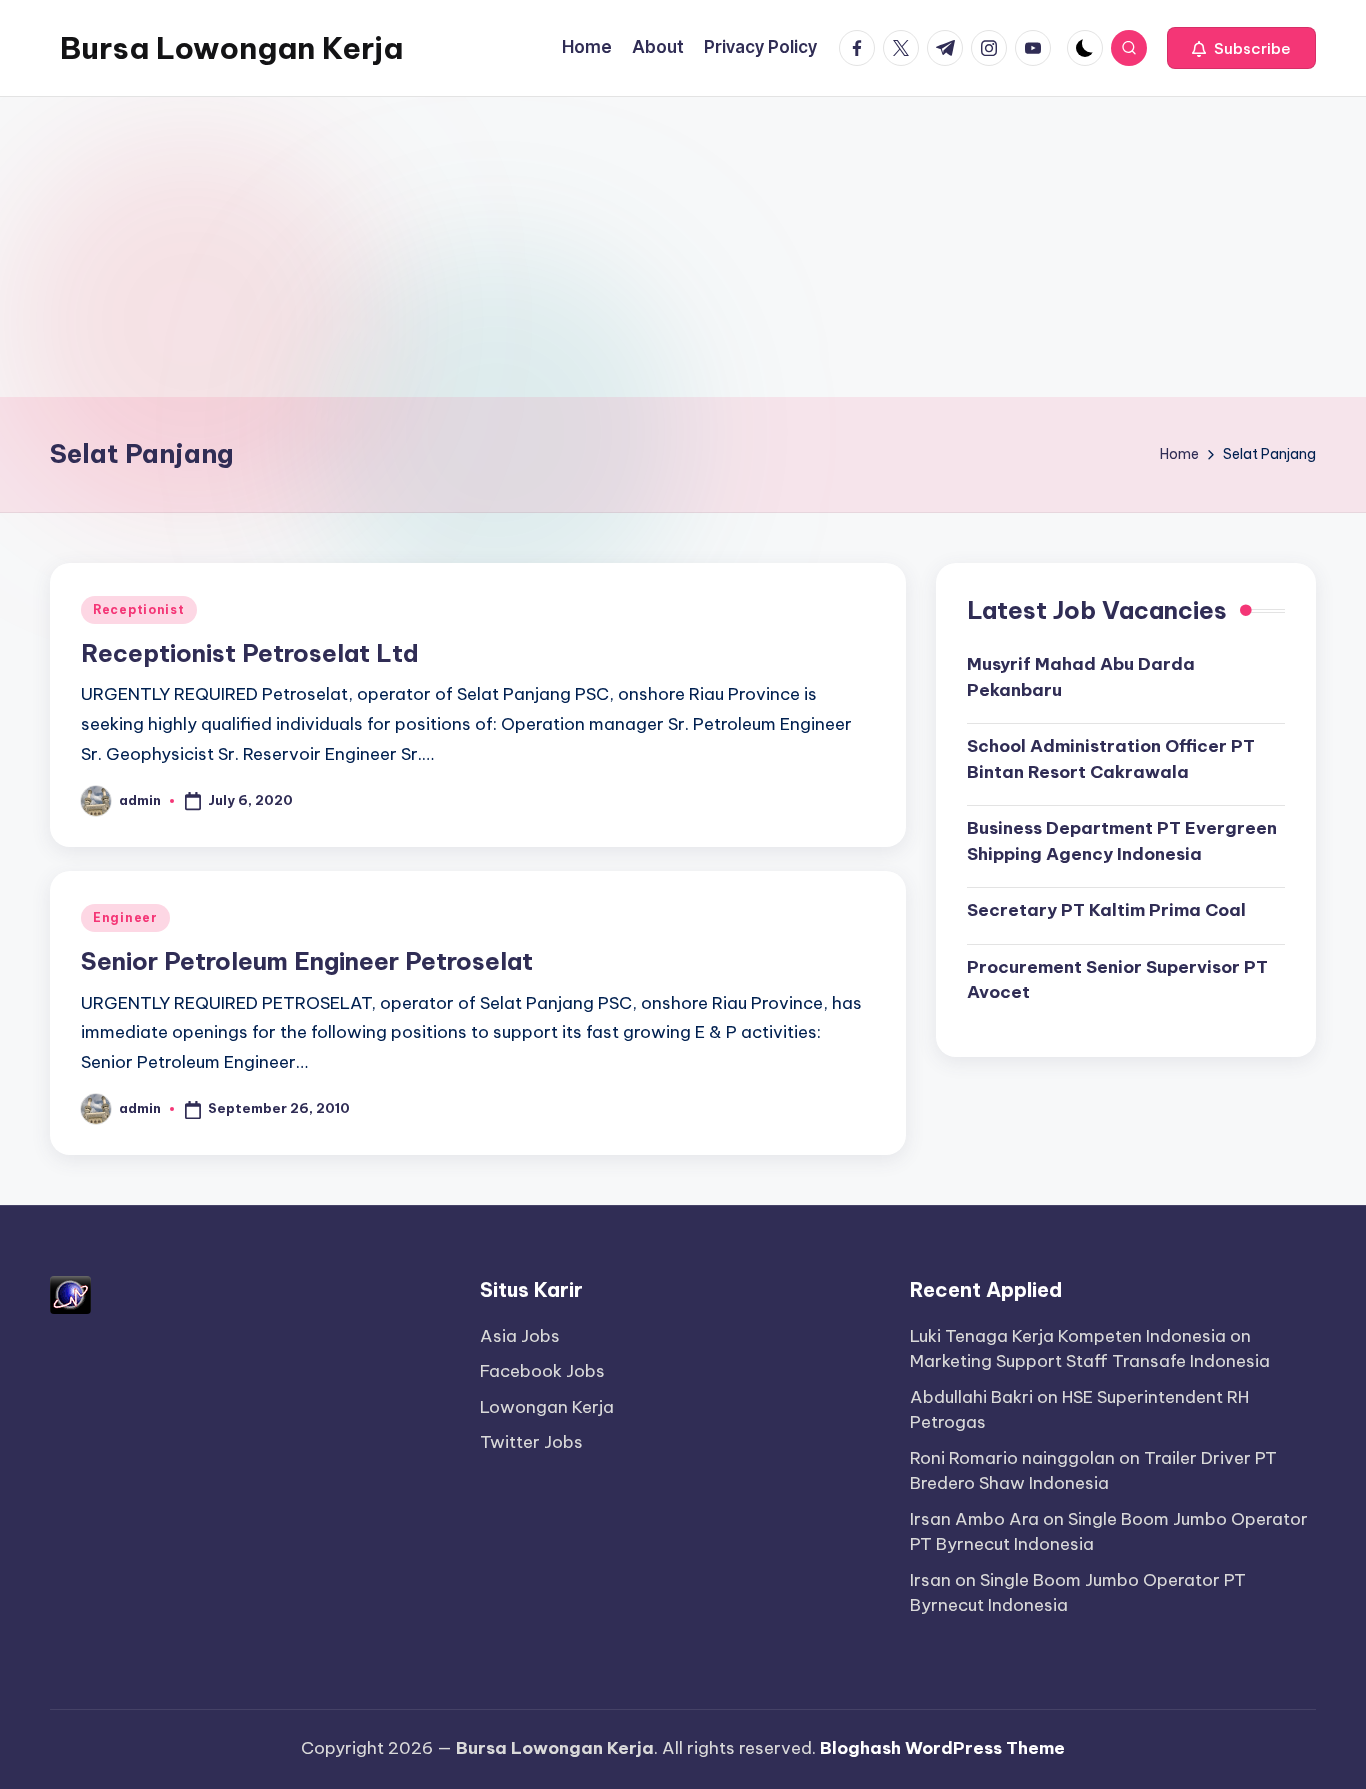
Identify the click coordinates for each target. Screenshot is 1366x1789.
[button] (1241, 48)
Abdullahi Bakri (971, 1397)
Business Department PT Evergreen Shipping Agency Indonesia (1122, 841)
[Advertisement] (683, 247)
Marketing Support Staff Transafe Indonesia (1090, 1361)
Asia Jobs (520, 1336)
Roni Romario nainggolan (1012, 1458)
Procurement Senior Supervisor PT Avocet (1117, 980)
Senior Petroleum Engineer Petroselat (307, 961)
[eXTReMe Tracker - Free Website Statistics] (70, 1293)
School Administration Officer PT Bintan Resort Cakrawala (1111, 759)
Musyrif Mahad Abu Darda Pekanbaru (1081, 677)
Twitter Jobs (531, 1442)
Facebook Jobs (542, 1371)
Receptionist (139, 609)
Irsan (930, 1580)
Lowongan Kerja (547, 1407)
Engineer (125, 917)
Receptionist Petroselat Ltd (250, 653)
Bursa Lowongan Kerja (231, 48)
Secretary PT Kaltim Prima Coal (1106, 910)
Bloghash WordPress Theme (942, 1748)
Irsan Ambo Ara (974, 1519)
